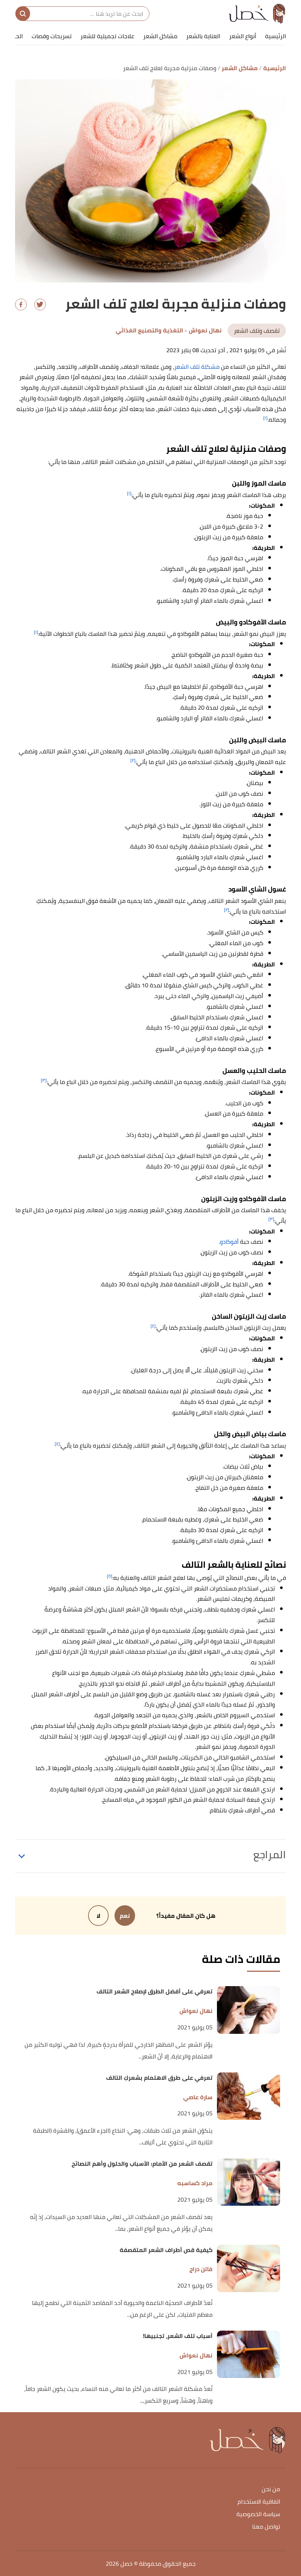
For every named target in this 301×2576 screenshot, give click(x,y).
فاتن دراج (201, 2269)
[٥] (110, 1576)
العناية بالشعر (203, 36)
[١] (265, 418)
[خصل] (257, 14)
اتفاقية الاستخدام (259, 2502)
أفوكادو (229, 1242)
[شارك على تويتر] (40, 305)
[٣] (44, 1080)
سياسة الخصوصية (258, 2514)
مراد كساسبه (195, 2183)
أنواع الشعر (243, 36)
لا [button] (98, 1916)
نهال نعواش (196, 2011)
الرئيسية (275, 36)
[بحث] (23, 14)
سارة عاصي (198, 2097)
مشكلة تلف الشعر (197, 367)
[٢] (133, 760)
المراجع (270, 1855)
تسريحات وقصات (52, 36)
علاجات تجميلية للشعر (107, 36)
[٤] (153, 1326)
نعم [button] (125, 1916)
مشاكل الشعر (160, 36)
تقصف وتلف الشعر (257, 331)
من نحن (271, 2489)
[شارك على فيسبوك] (21, 305)
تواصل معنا (266, 2527)
